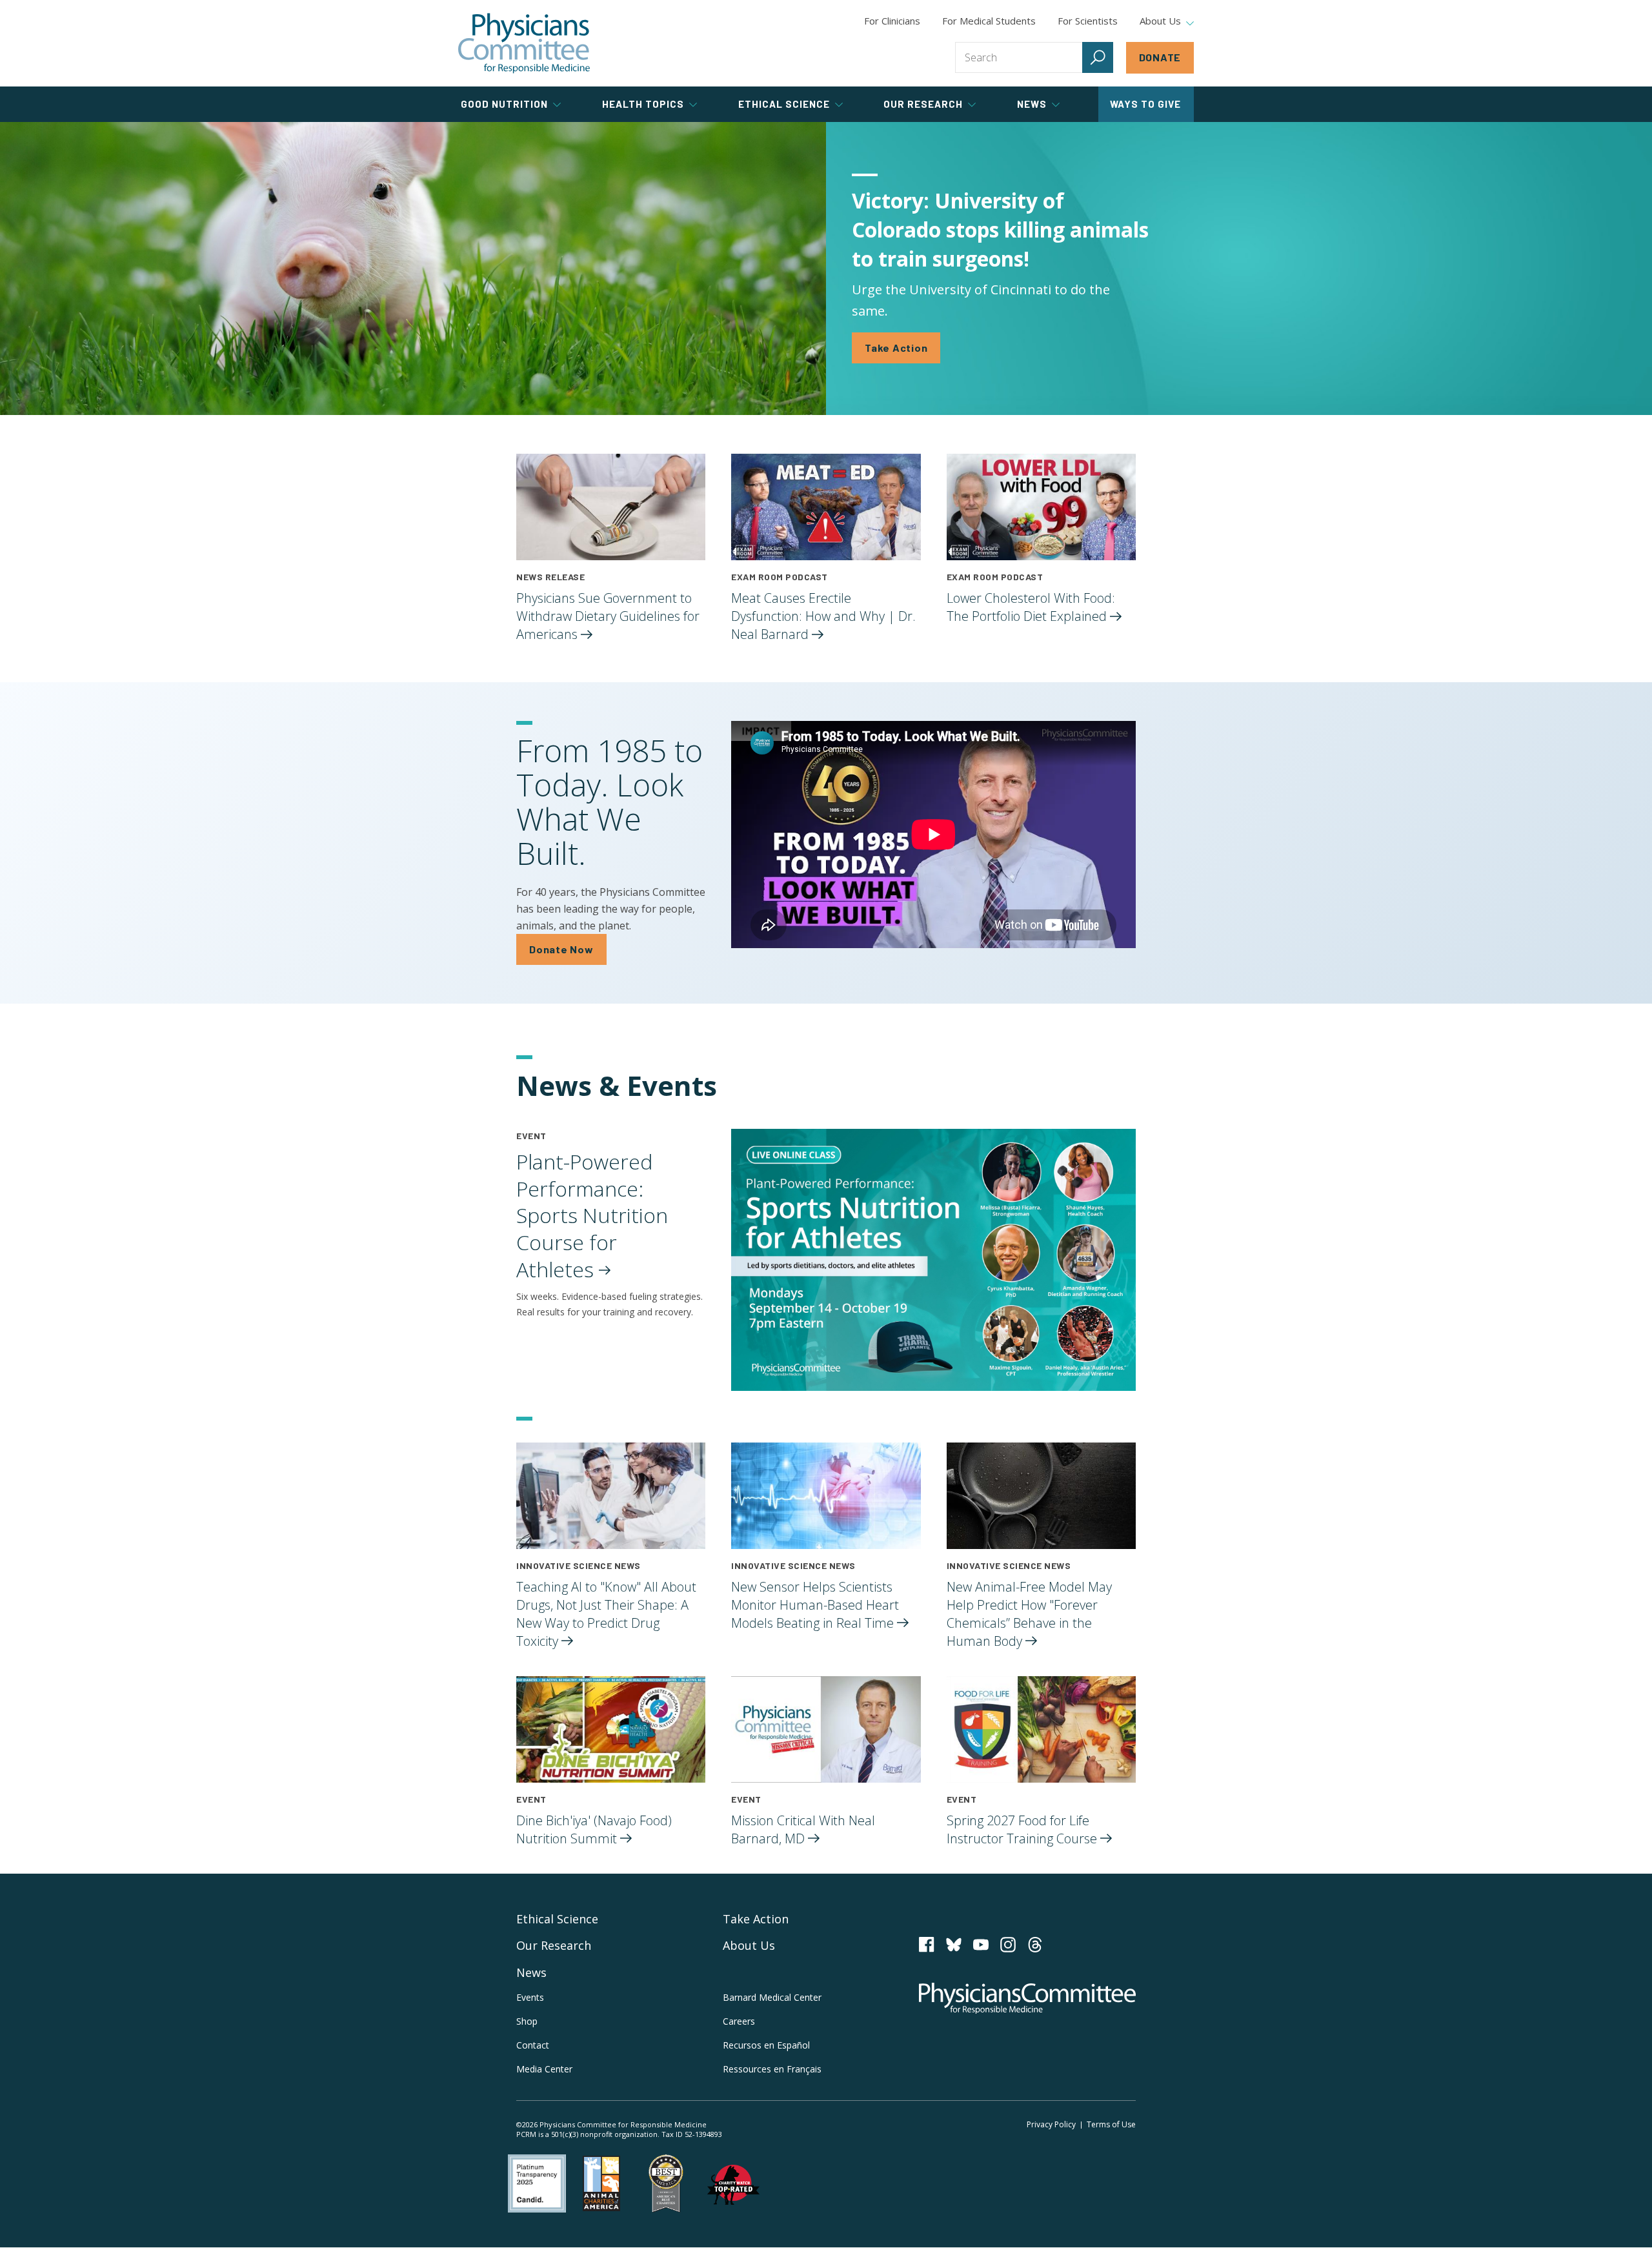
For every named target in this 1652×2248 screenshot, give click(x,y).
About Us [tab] (1160, 21)
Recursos (766, 2045)
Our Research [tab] (923, 104)
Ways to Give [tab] (1145, 104)
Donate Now (561, 949)
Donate (1160, 57)
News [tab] (1032, 104)
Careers (739, 2021)
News (531, 1972)
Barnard (772, 1997)
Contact (533, 2045)
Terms (1111, 2124)
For (989, 21)
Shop (527, 2021)
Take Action (896, 348)
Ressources (772, 2069)
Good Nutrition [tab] (504, 104)
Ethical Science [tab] (784, 104)
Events (530, 1997)
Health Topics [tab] (643, 104)
